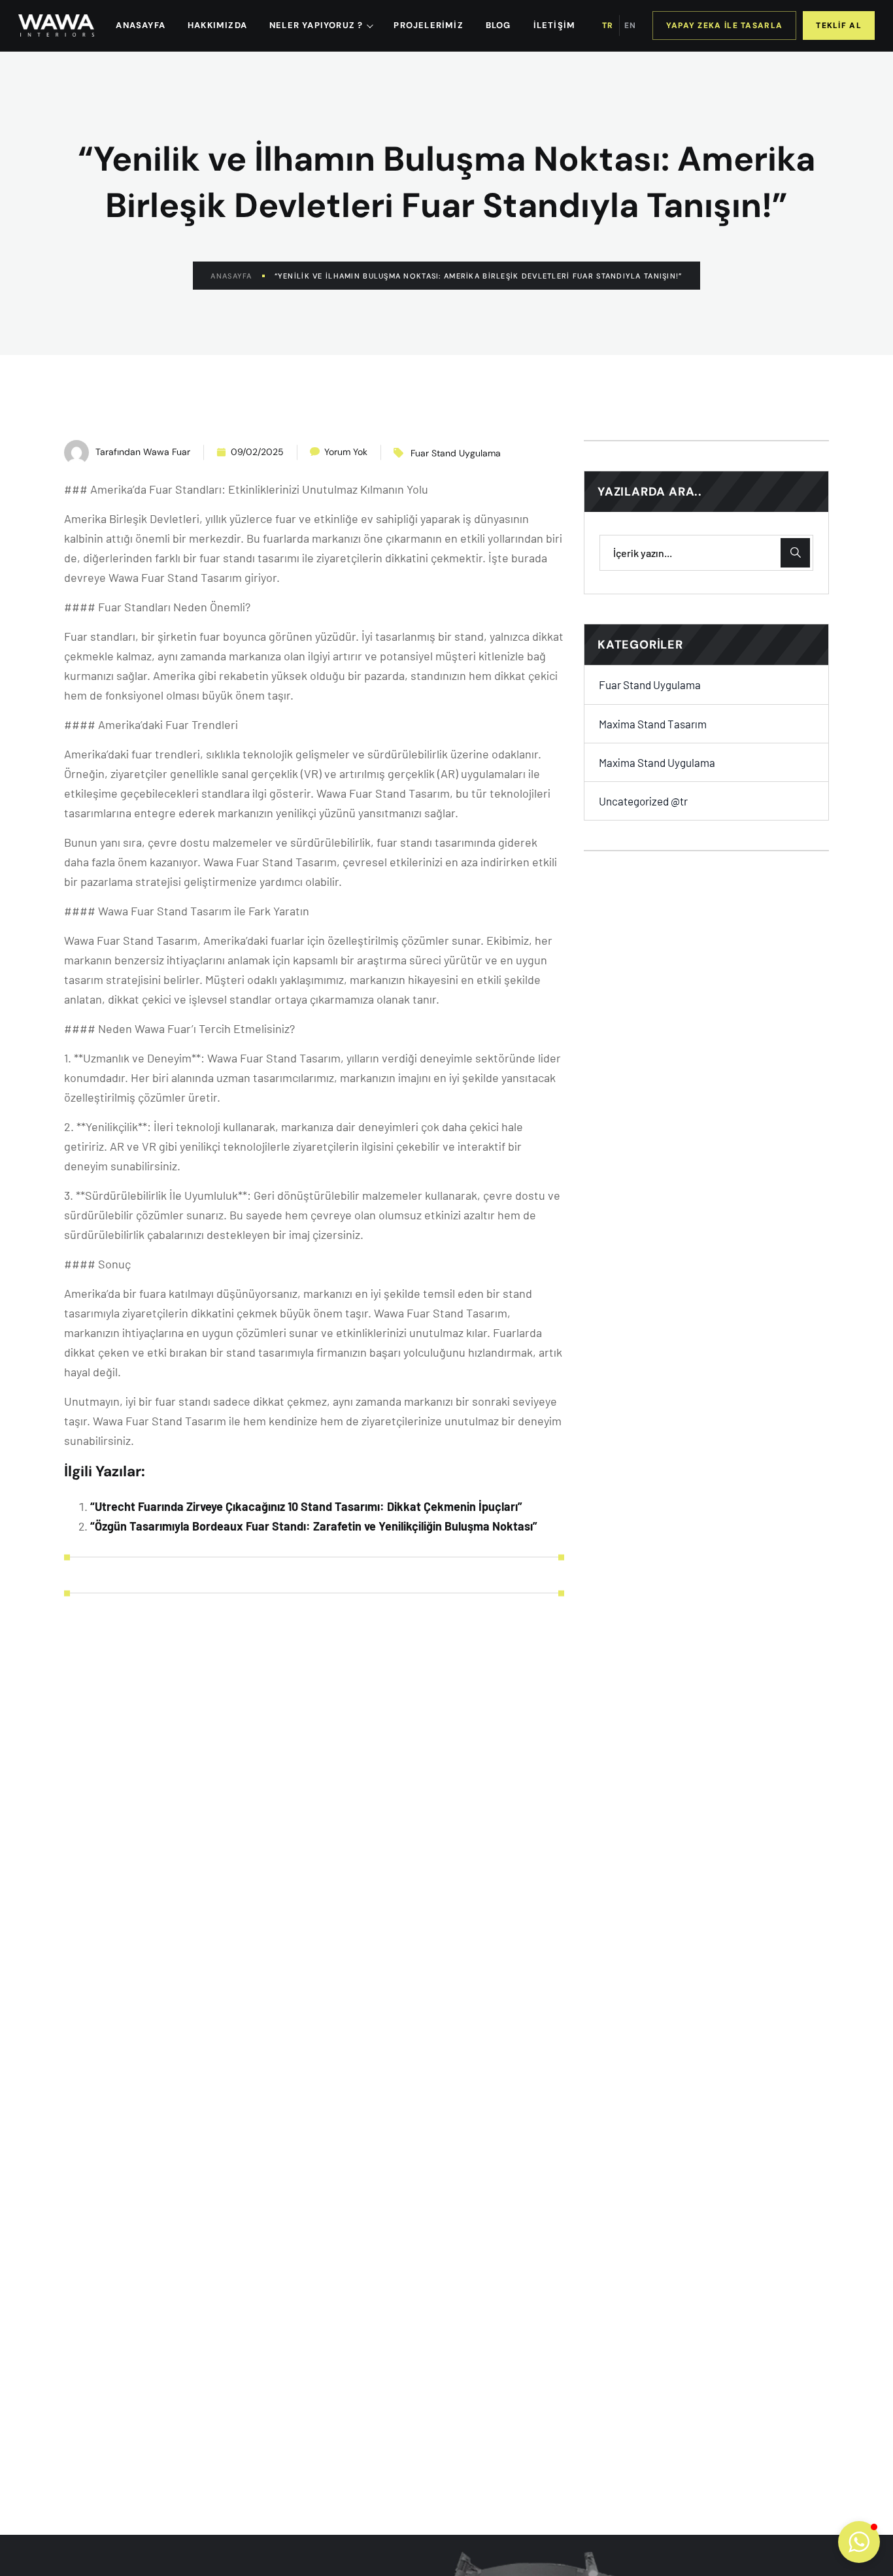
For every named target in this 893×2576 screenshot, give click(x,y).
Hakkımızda (217, 25)
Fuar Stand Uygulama (456, 453)
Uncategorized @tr (643, 801)
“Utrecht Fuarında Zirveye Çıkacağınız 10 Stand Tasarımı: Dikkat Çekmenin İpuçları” (306, 1506)
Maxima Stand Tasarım (653, 723)
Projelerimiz (428, 25)
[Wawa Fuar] (56, 25)
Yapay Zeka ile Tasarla (725, 25)
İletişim (555, 25)
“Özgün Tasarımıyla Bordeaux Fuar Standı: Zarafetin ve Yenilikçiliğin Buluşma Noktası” (314, 1526)
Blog (498, 25)
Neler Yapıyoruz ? (316, 25)
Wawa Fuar (167, 452)
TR (608, 25)
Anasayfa (231, 276)
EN (630, 25)
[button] (859, 2542)
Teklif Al (839, 25)
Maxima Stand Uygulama (657, 762)
